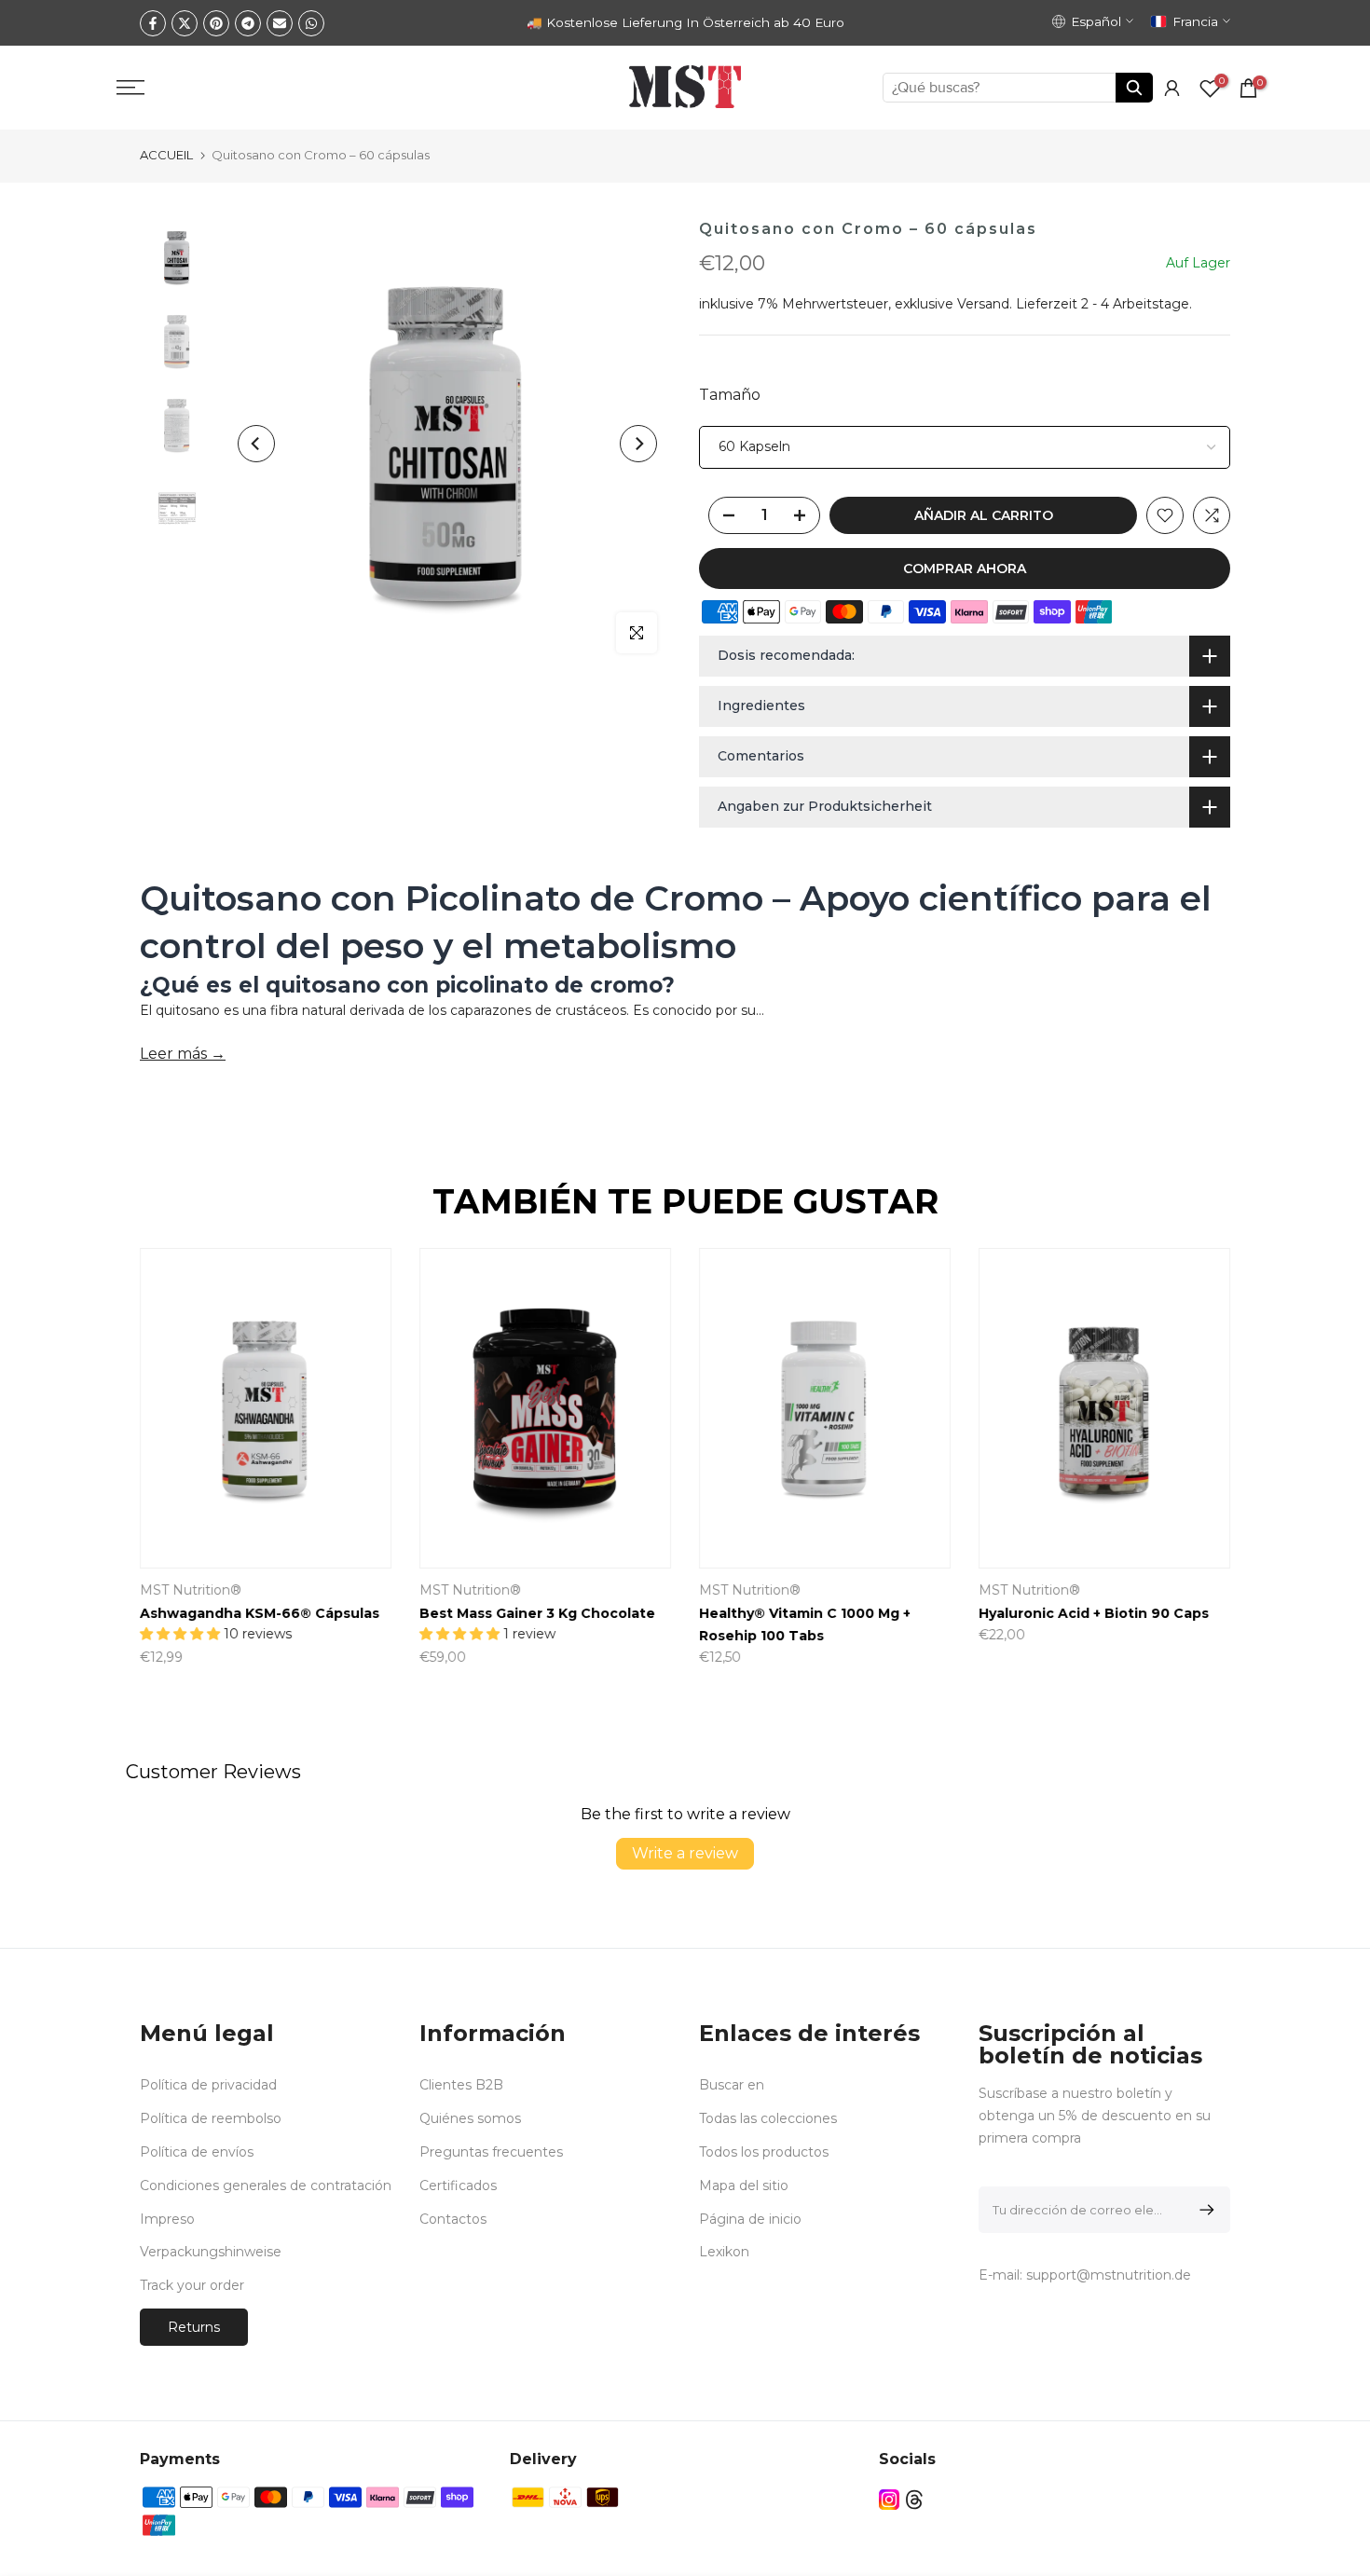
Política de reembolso (211, 2118)
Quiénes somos (470, 2118)
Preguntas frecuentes (491, 2152)
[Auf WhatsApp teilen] (311, 23)
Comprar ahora (965, 569)
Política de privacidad (208, 2085)
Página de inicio (750, 2219)
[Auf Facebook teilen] (153, 23)
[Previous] (256, 444)
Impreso (167, 2219)
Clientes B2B (461, 2085)
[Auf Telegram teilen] (248, 23)
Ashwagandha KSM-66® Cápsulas (260, 1614)
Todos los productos (764, 2152)
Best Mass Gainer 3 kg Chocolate (537, 1614)
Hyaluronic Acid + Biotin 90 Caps (1094, 1614)
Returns (194, 2327)
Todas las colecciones (768, 2118)
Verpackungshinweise (211, 2252)
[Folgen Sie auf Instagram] (889, 2500)
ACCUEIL (166, 155)
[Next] (638, 444)
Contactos (453, 2219)
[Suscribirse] (1204, 2210)
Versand (983, 304)
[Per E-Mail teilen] (280, 23)
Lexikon (724, 2252)
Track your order (192, 2285)
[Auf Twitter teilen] (185, 23)
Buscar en (732, 2085)
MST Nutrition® (191, 1591)
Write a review (685, 1853)
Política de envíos (197, 2152)
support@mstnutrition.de (1109, 2275)
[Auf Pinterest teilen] (216, 23)
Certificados (458, 2185)
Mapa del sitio (744, 2185)
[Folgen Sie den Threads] (914, 2500)
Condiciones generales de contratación (266, 2185)
